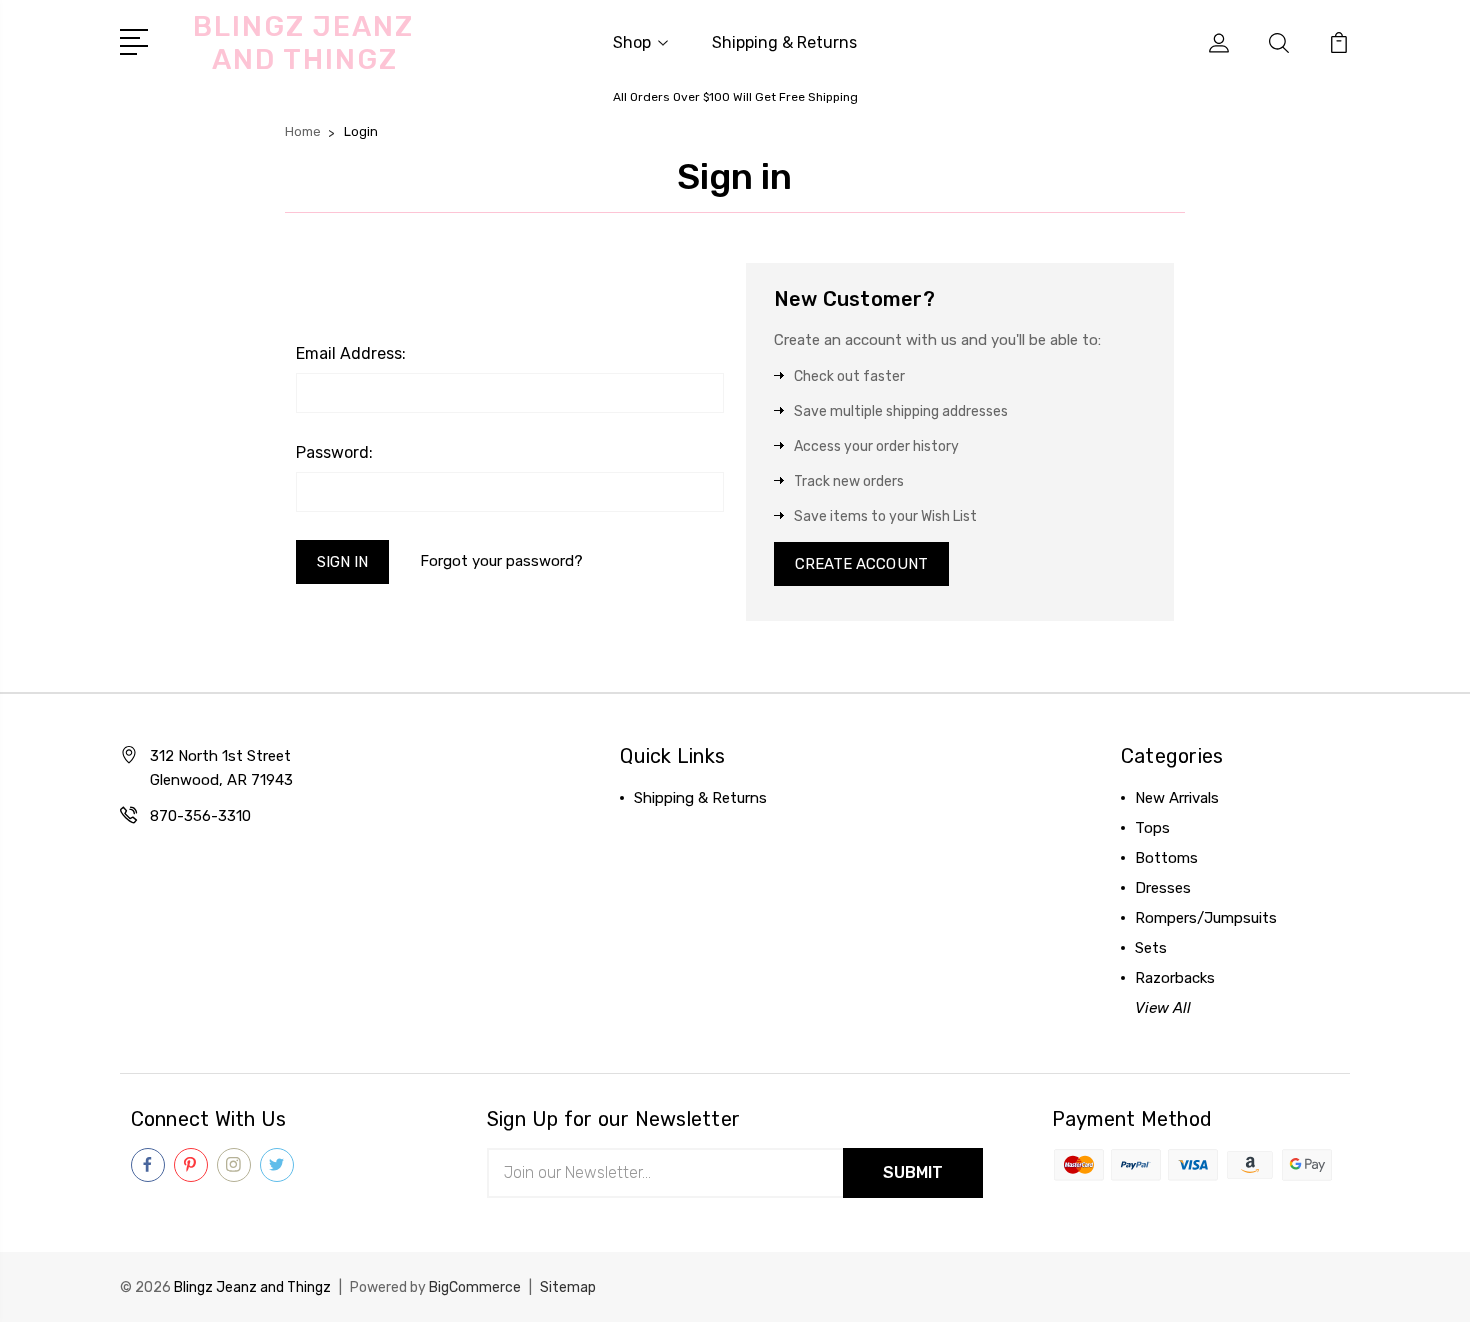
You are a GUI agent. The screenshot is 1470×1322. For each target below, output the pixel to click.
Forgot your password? (501, 561)
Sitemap (568, 1287)
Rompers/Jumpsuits (1206, 918)
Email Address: (351, 353)
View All (1163, 1008)
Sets (1151, 948)
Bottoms (1166, 858)
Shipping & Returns (784, 42)
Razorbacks (1175, 978)
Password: (334, 452)
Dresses (1163, 888)
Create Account (861, 564)
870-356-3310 (200, 816)
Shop (632, 42)
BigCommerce (475, 1287)
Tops (1152, 828)
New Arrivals (1177, 798)
